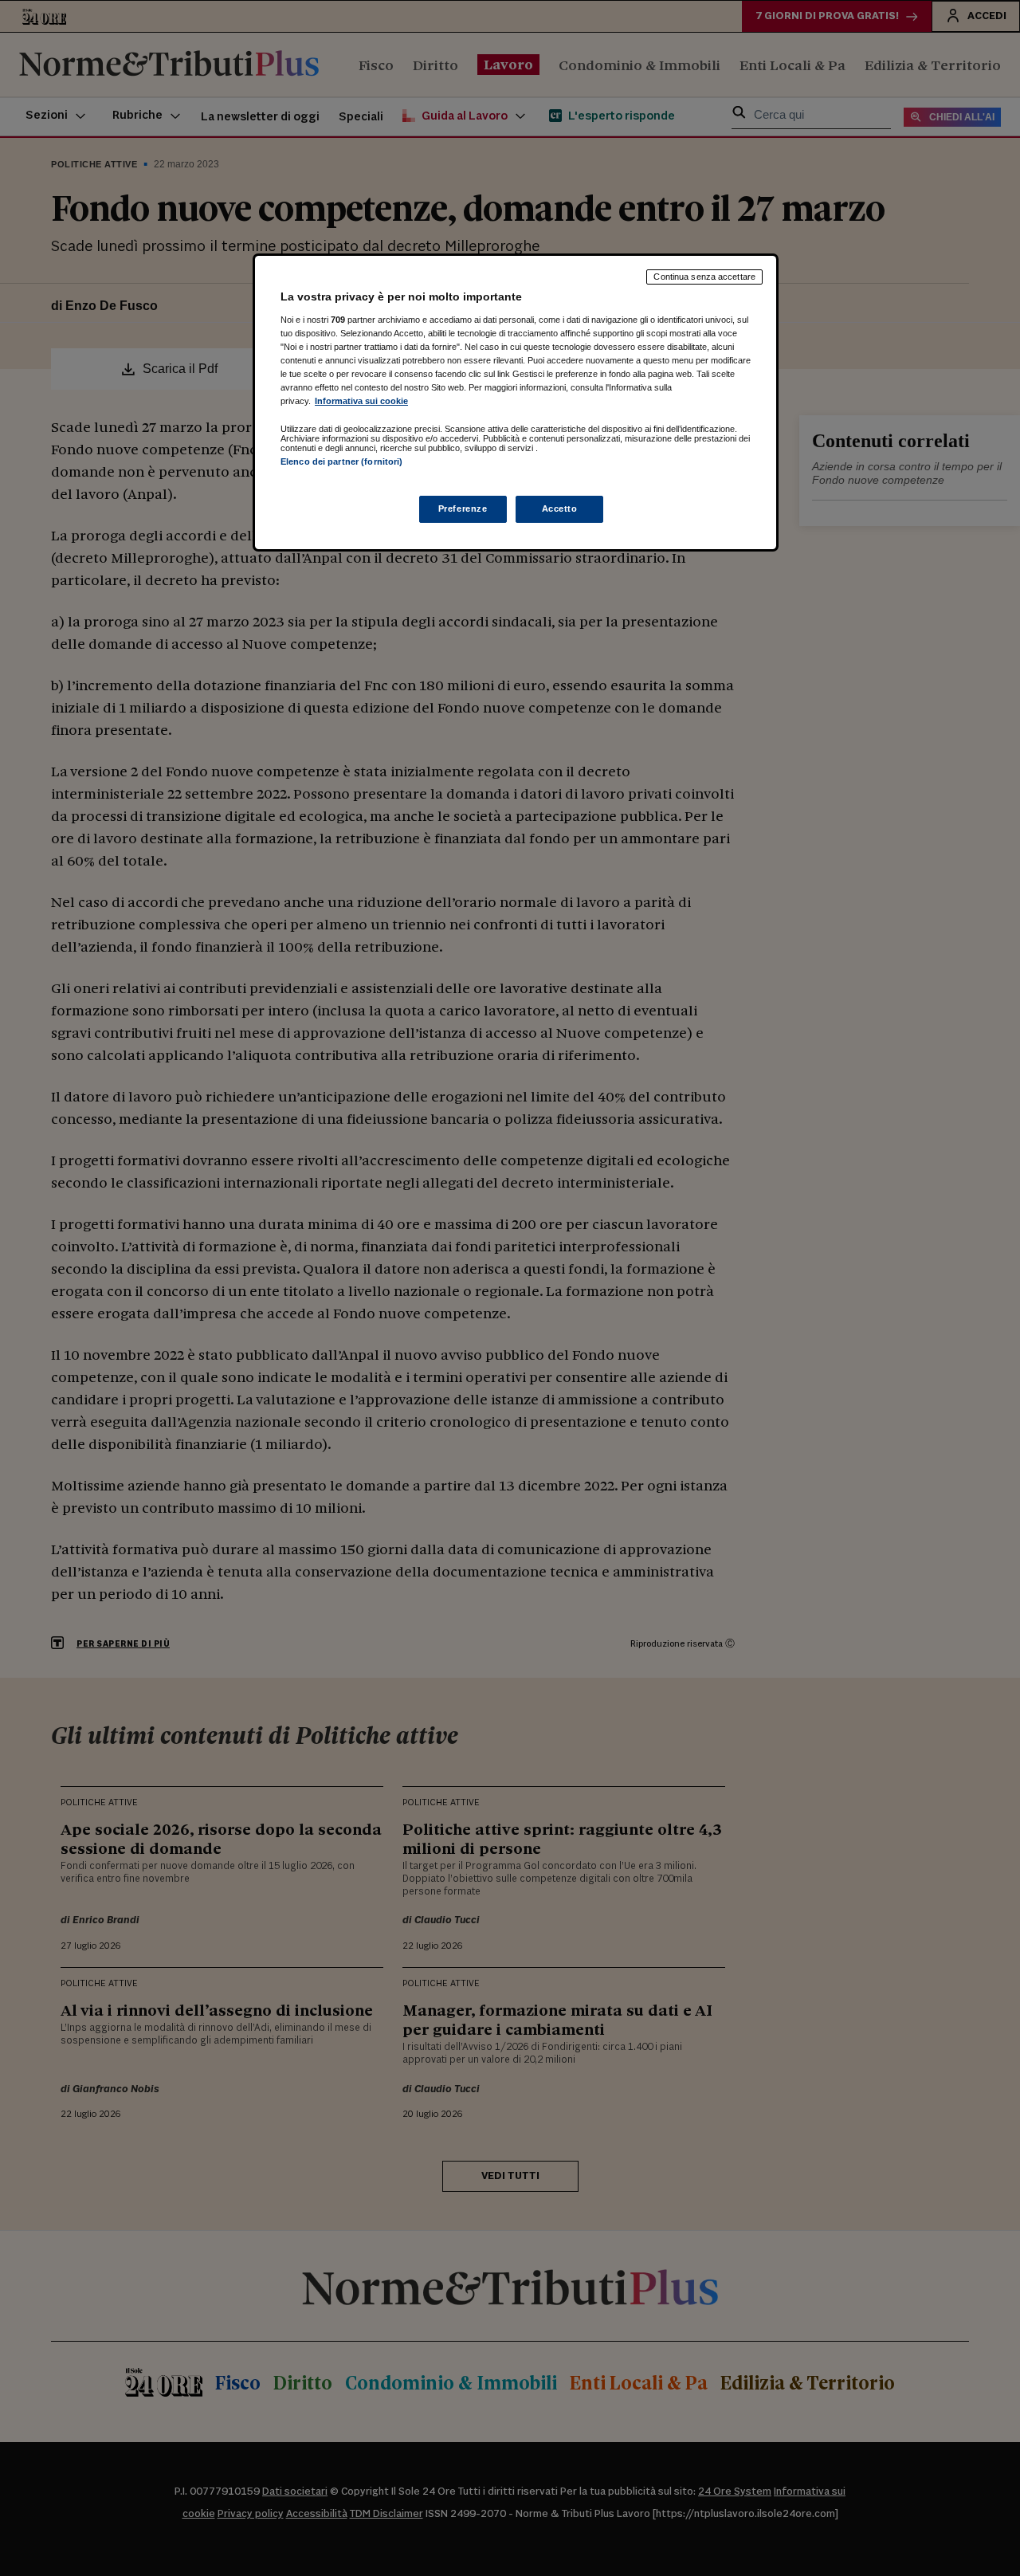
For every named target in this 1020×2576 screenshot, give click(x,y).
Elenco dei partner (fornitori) (341, 461)
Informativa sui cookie (361, 401)
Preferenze (463, 509)
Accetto (560, 509)
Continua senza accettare (704, 277)
